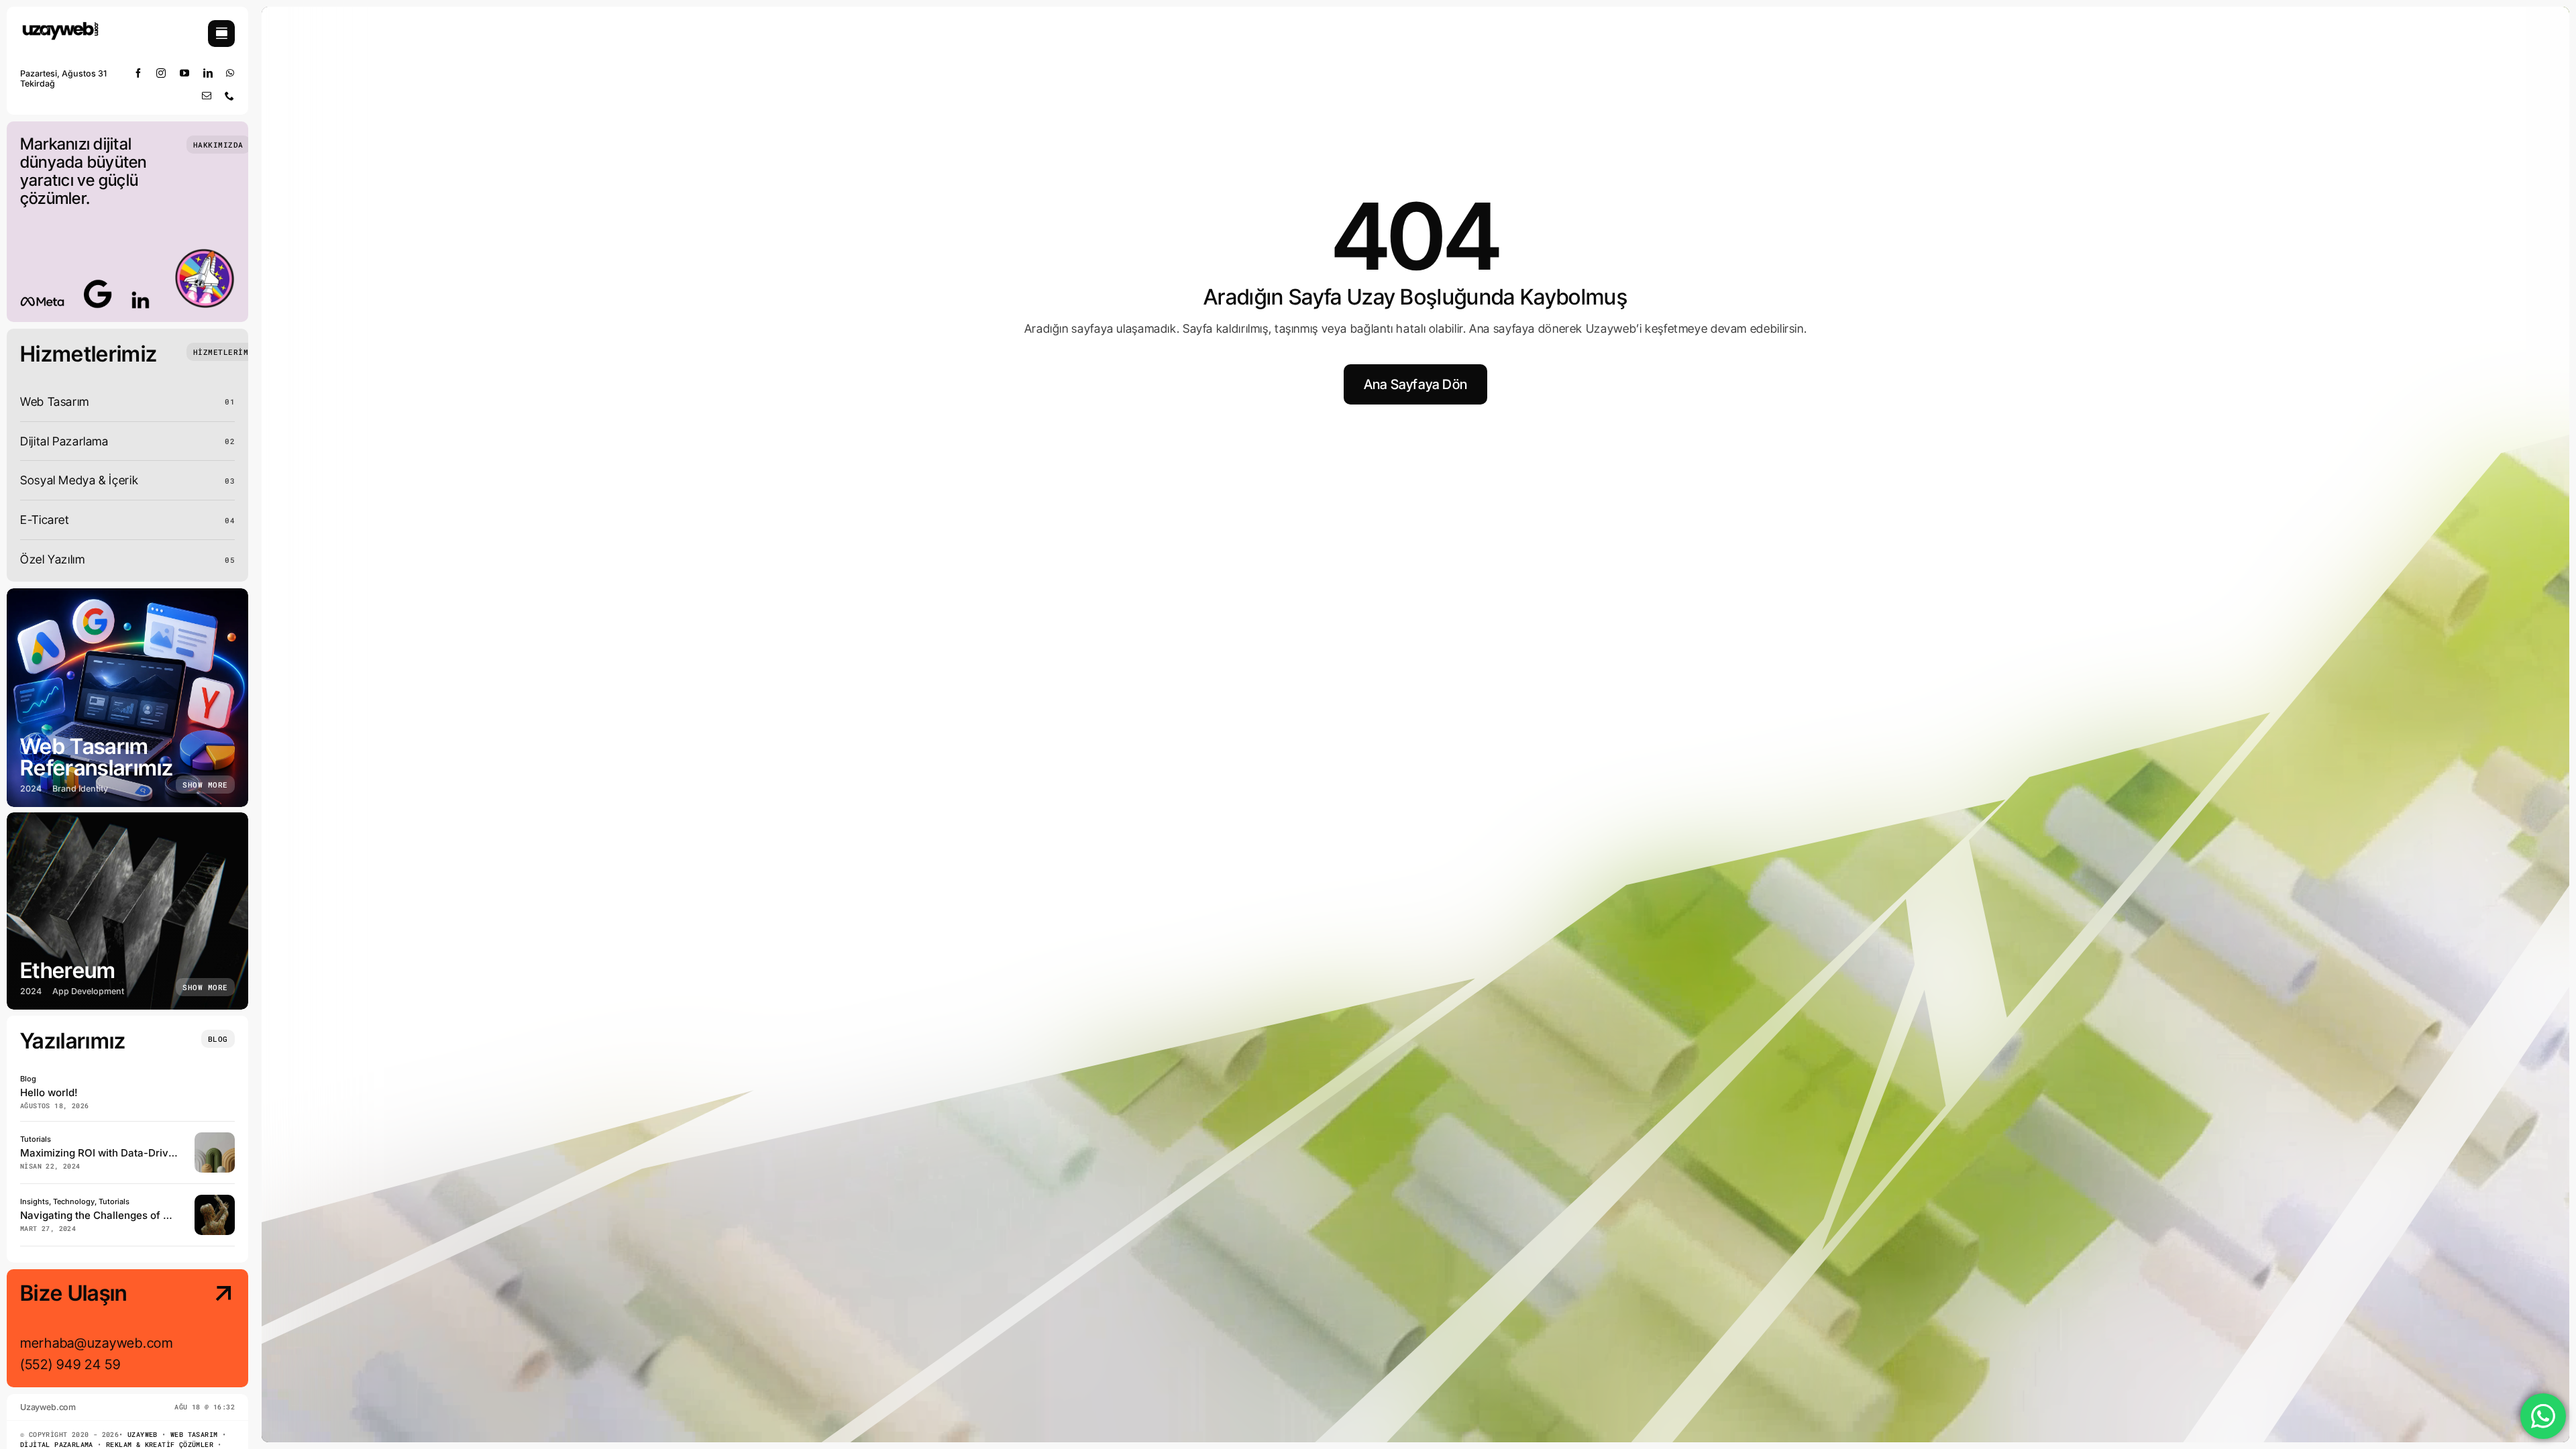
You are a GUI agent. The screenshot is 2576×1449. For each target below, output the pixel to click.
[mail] (207, 96)
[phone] (230, 96)
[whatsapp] (230, 73)
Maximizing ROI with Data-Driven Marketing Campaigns (155, 1153)
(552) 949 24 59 (70, 1364)
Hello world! (49, 1092)
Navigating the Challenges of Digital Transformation (146, 1215)
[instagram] (161, 73)
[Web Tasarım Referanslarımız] (127, 698)
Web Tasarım (194, 1435)
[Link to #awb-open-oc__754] (221, 34)
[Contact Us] (211, 1330)
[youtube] (185, 73)
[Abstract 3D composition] (215, 1138)
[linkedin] (208, 73)
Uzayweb (143, 1435)
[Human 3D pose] (215, 1200)
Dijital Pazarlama (57, 1445)
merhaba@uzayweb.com (97, 1343)
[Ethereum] (127, 911)
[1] (60, 26)
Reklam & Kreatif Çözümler (160, 1445)
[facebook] (139, 73)
